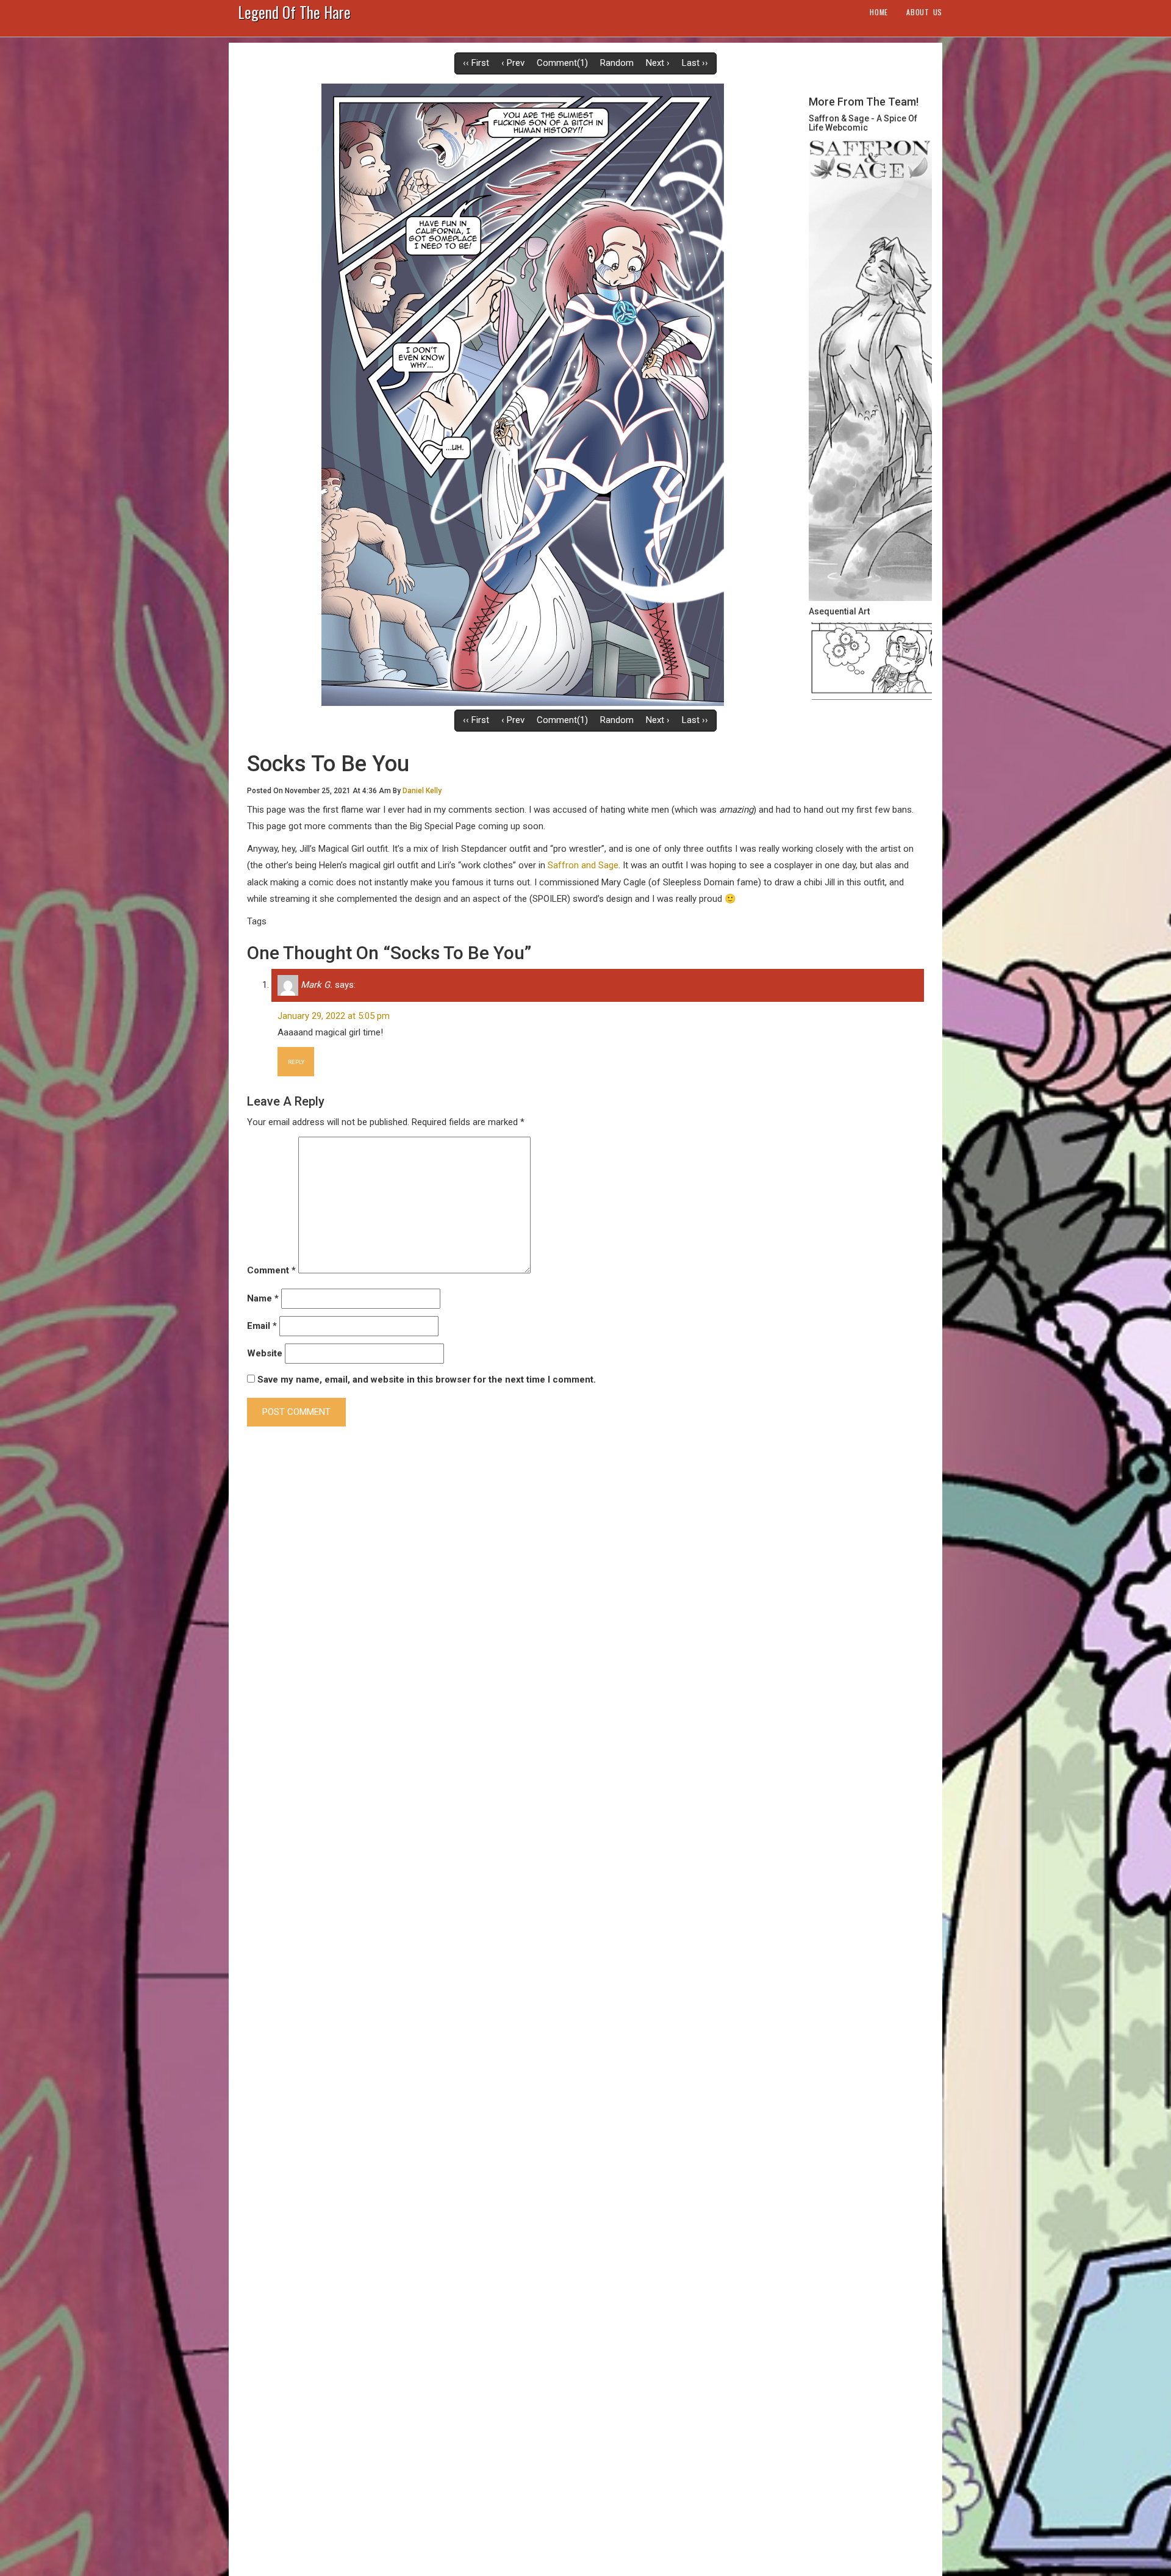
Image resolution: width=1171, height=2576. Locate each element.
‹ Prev (513, 63)
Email (262, 1326)
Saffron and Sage (583, 865)
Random (617, 63)
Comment (271, 1270)
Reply (296, 1062)
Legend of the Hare (294, 15)
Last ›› (695, 63)
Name (263, 1298)
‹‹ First (476, 63)
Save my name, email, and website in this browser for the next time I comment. (427, 1380)
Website (265, 1353)
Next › (658, 63)
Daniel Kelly (422, 791)
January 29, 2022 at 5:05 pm (334, 1016)
